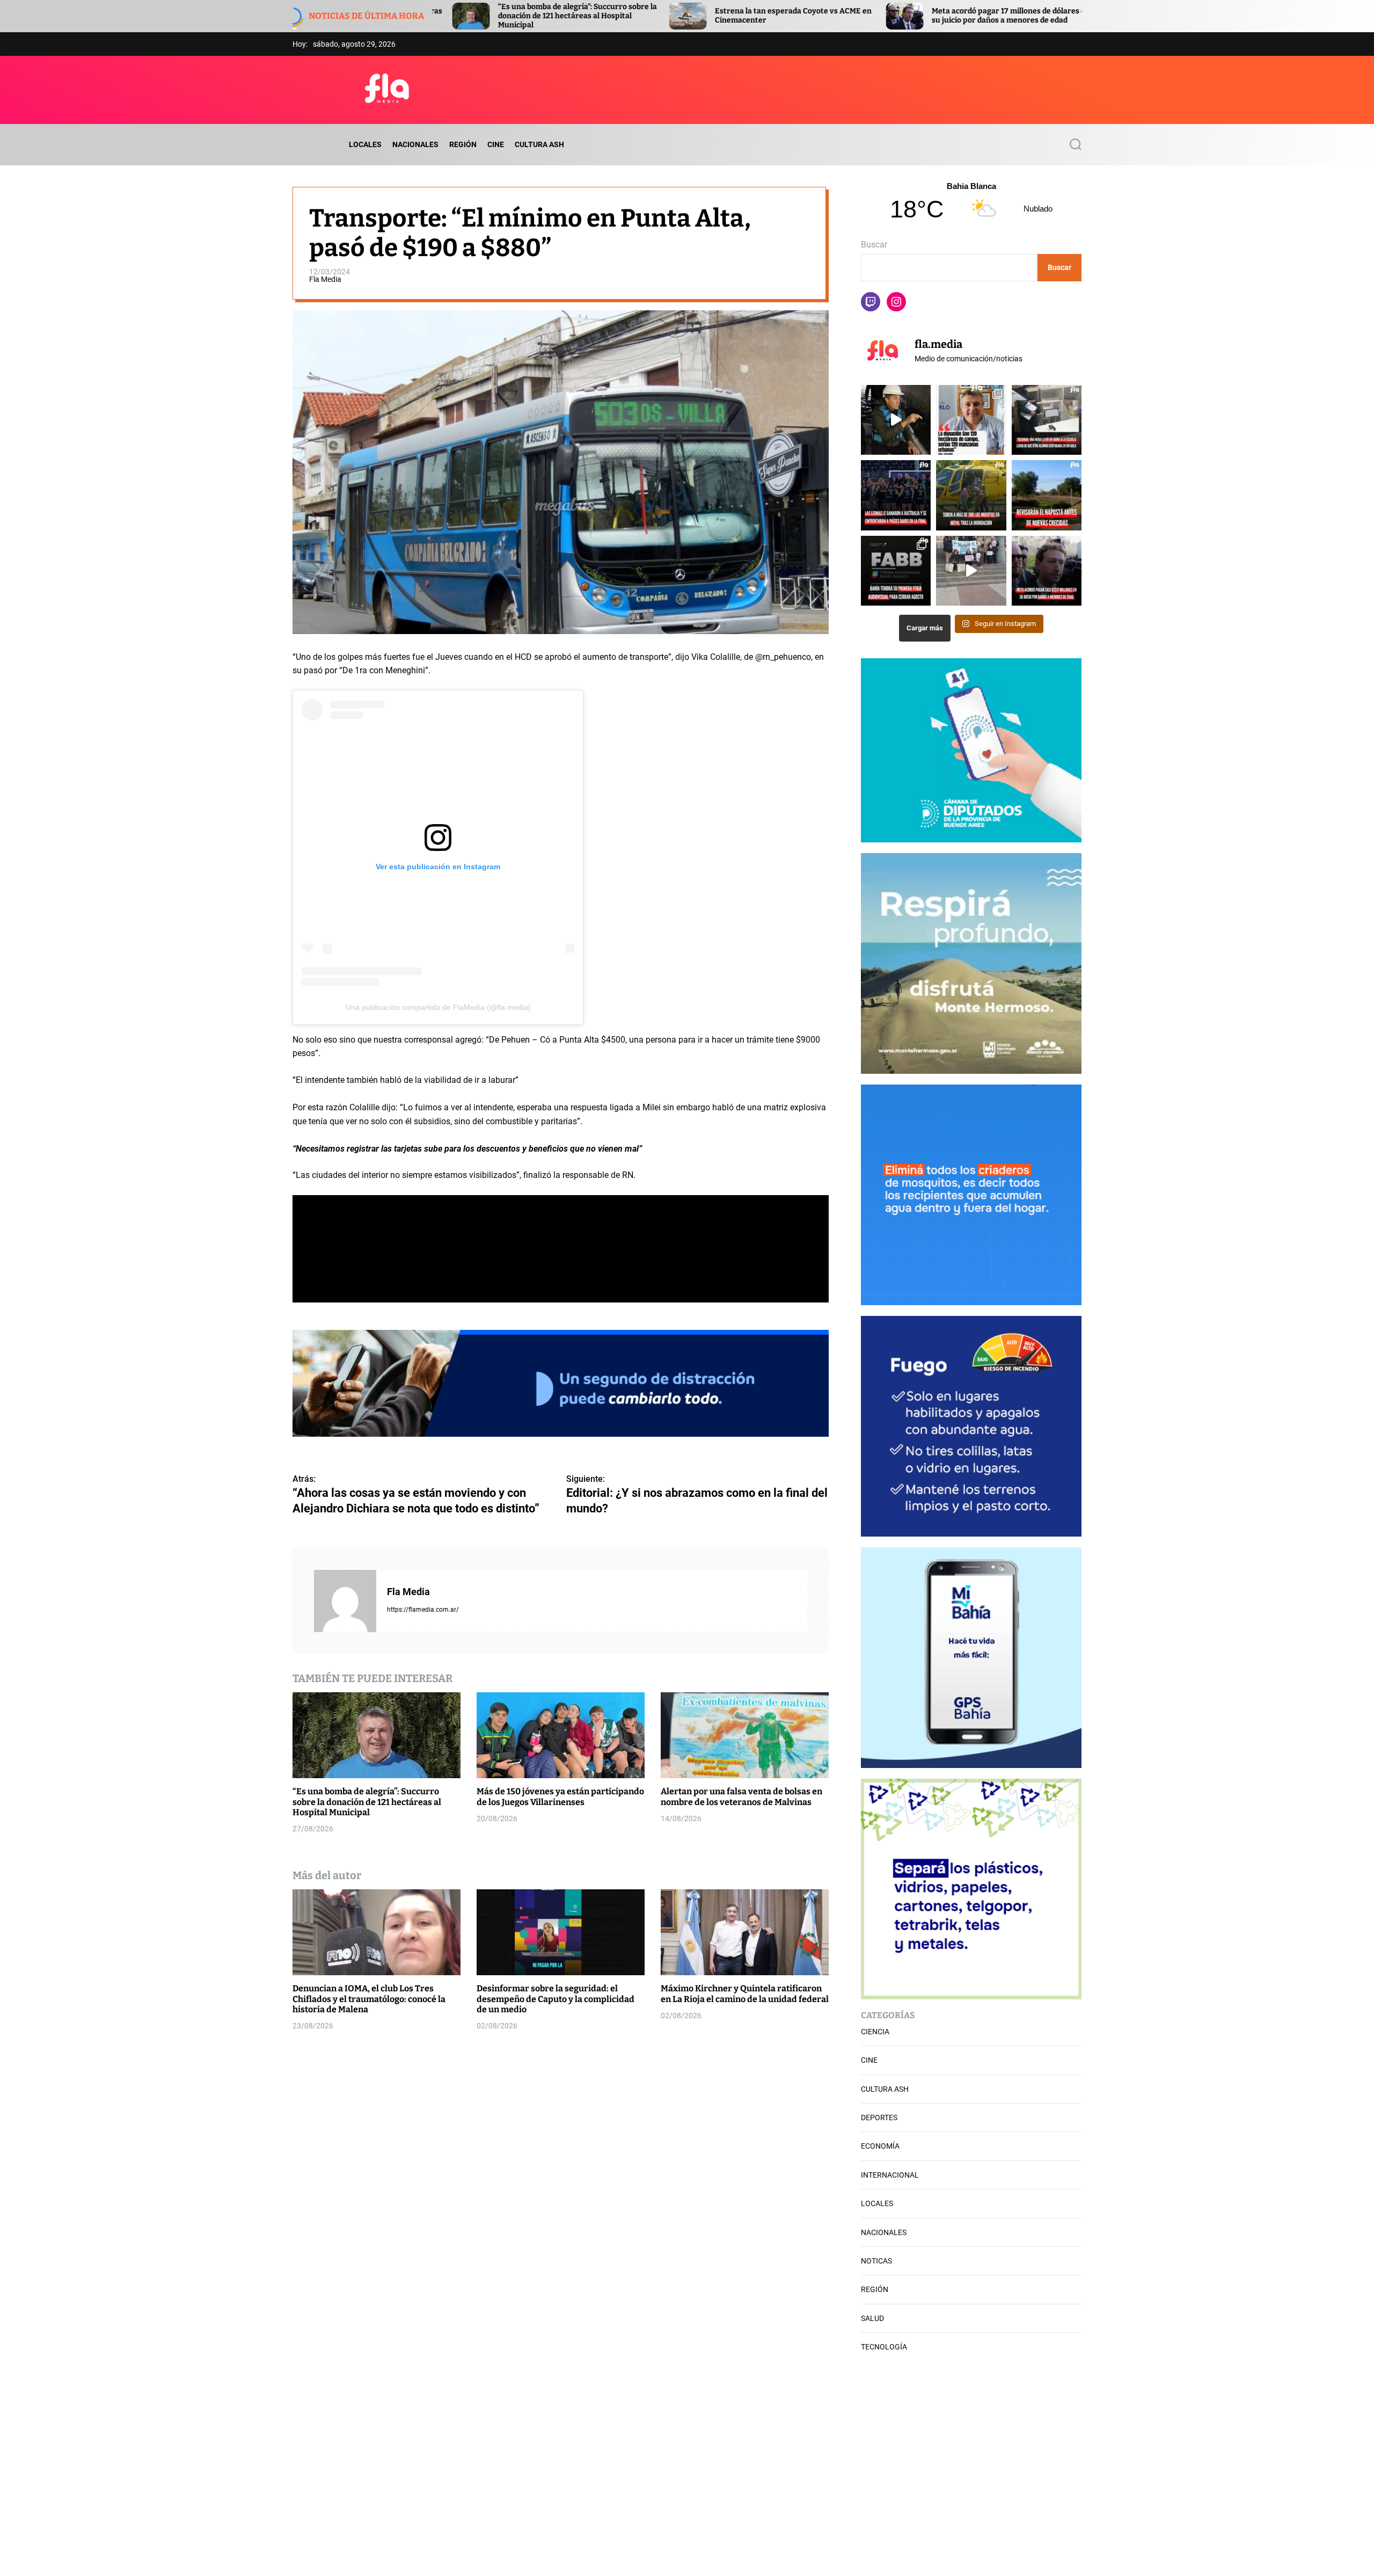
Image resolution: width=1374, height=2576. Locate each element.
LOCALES (365, 144)
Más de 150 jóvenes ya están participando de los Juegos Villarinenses (560, 1796)
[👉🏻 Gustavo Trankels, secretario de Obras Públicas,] (896, 420)
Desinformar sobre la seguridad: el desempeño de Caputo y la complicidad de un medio (556, 1999)
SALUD (872, 2318)
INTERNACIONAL (890, 2175)
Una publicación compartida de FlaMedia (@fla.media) (438, 1007)
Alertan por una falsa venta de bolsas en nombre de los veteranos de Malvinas (741, 1796)
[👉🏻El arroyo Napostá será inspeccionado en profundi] (1047, 495)
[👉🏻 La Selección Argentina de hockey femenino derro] (896, 495)
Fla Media (325, 279)
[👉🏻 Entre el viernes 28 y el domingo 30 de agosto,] (896, 571)
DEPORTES (879, 2117)
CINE (496, 144)
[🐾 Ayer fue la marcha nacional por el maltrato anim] (971, 571)
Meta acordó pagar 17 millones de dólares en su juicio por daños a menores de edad (757, 16)
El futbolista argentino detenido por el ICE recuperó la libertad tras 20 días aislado (970, 16)
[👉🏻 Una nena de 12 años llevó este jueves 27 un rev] (1047, 420)
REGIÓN (463, 144)
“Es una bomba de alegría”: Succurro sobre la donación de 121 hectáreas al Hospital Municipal (367, 1802)
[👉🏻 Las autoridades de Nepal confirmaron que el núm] (971, 495)
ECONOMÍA (880, 2146)
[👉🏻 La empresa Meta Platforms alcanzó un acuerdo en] (1047, 571)
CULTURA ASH (539, 144)
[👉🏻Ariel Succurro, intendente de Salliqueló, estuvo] (971, 420)
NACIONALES (415, 144)
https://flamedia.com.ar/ (423, 1609)
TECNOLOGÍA (884, 2347)
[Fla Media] (345, 1601)
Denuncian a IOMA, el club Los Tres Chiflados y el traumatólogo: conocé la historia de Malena (369, 1999)
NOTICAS (876, 2261)
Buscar (874, 245)
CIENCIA (875, 2032)
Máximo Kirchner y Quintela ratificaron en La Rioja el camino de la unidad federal (745, 1993)
